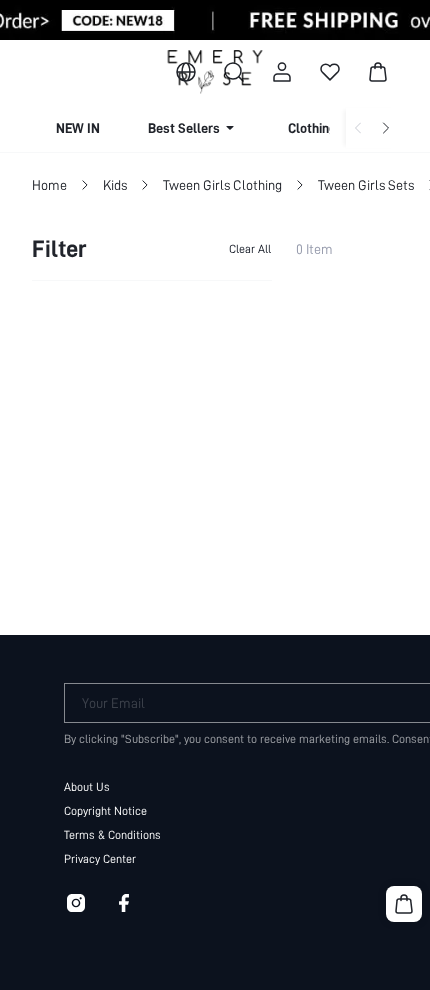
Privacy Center (100, 859)
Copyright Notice (105, 811)
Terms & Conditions (112, 835)
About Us (87, 787)
